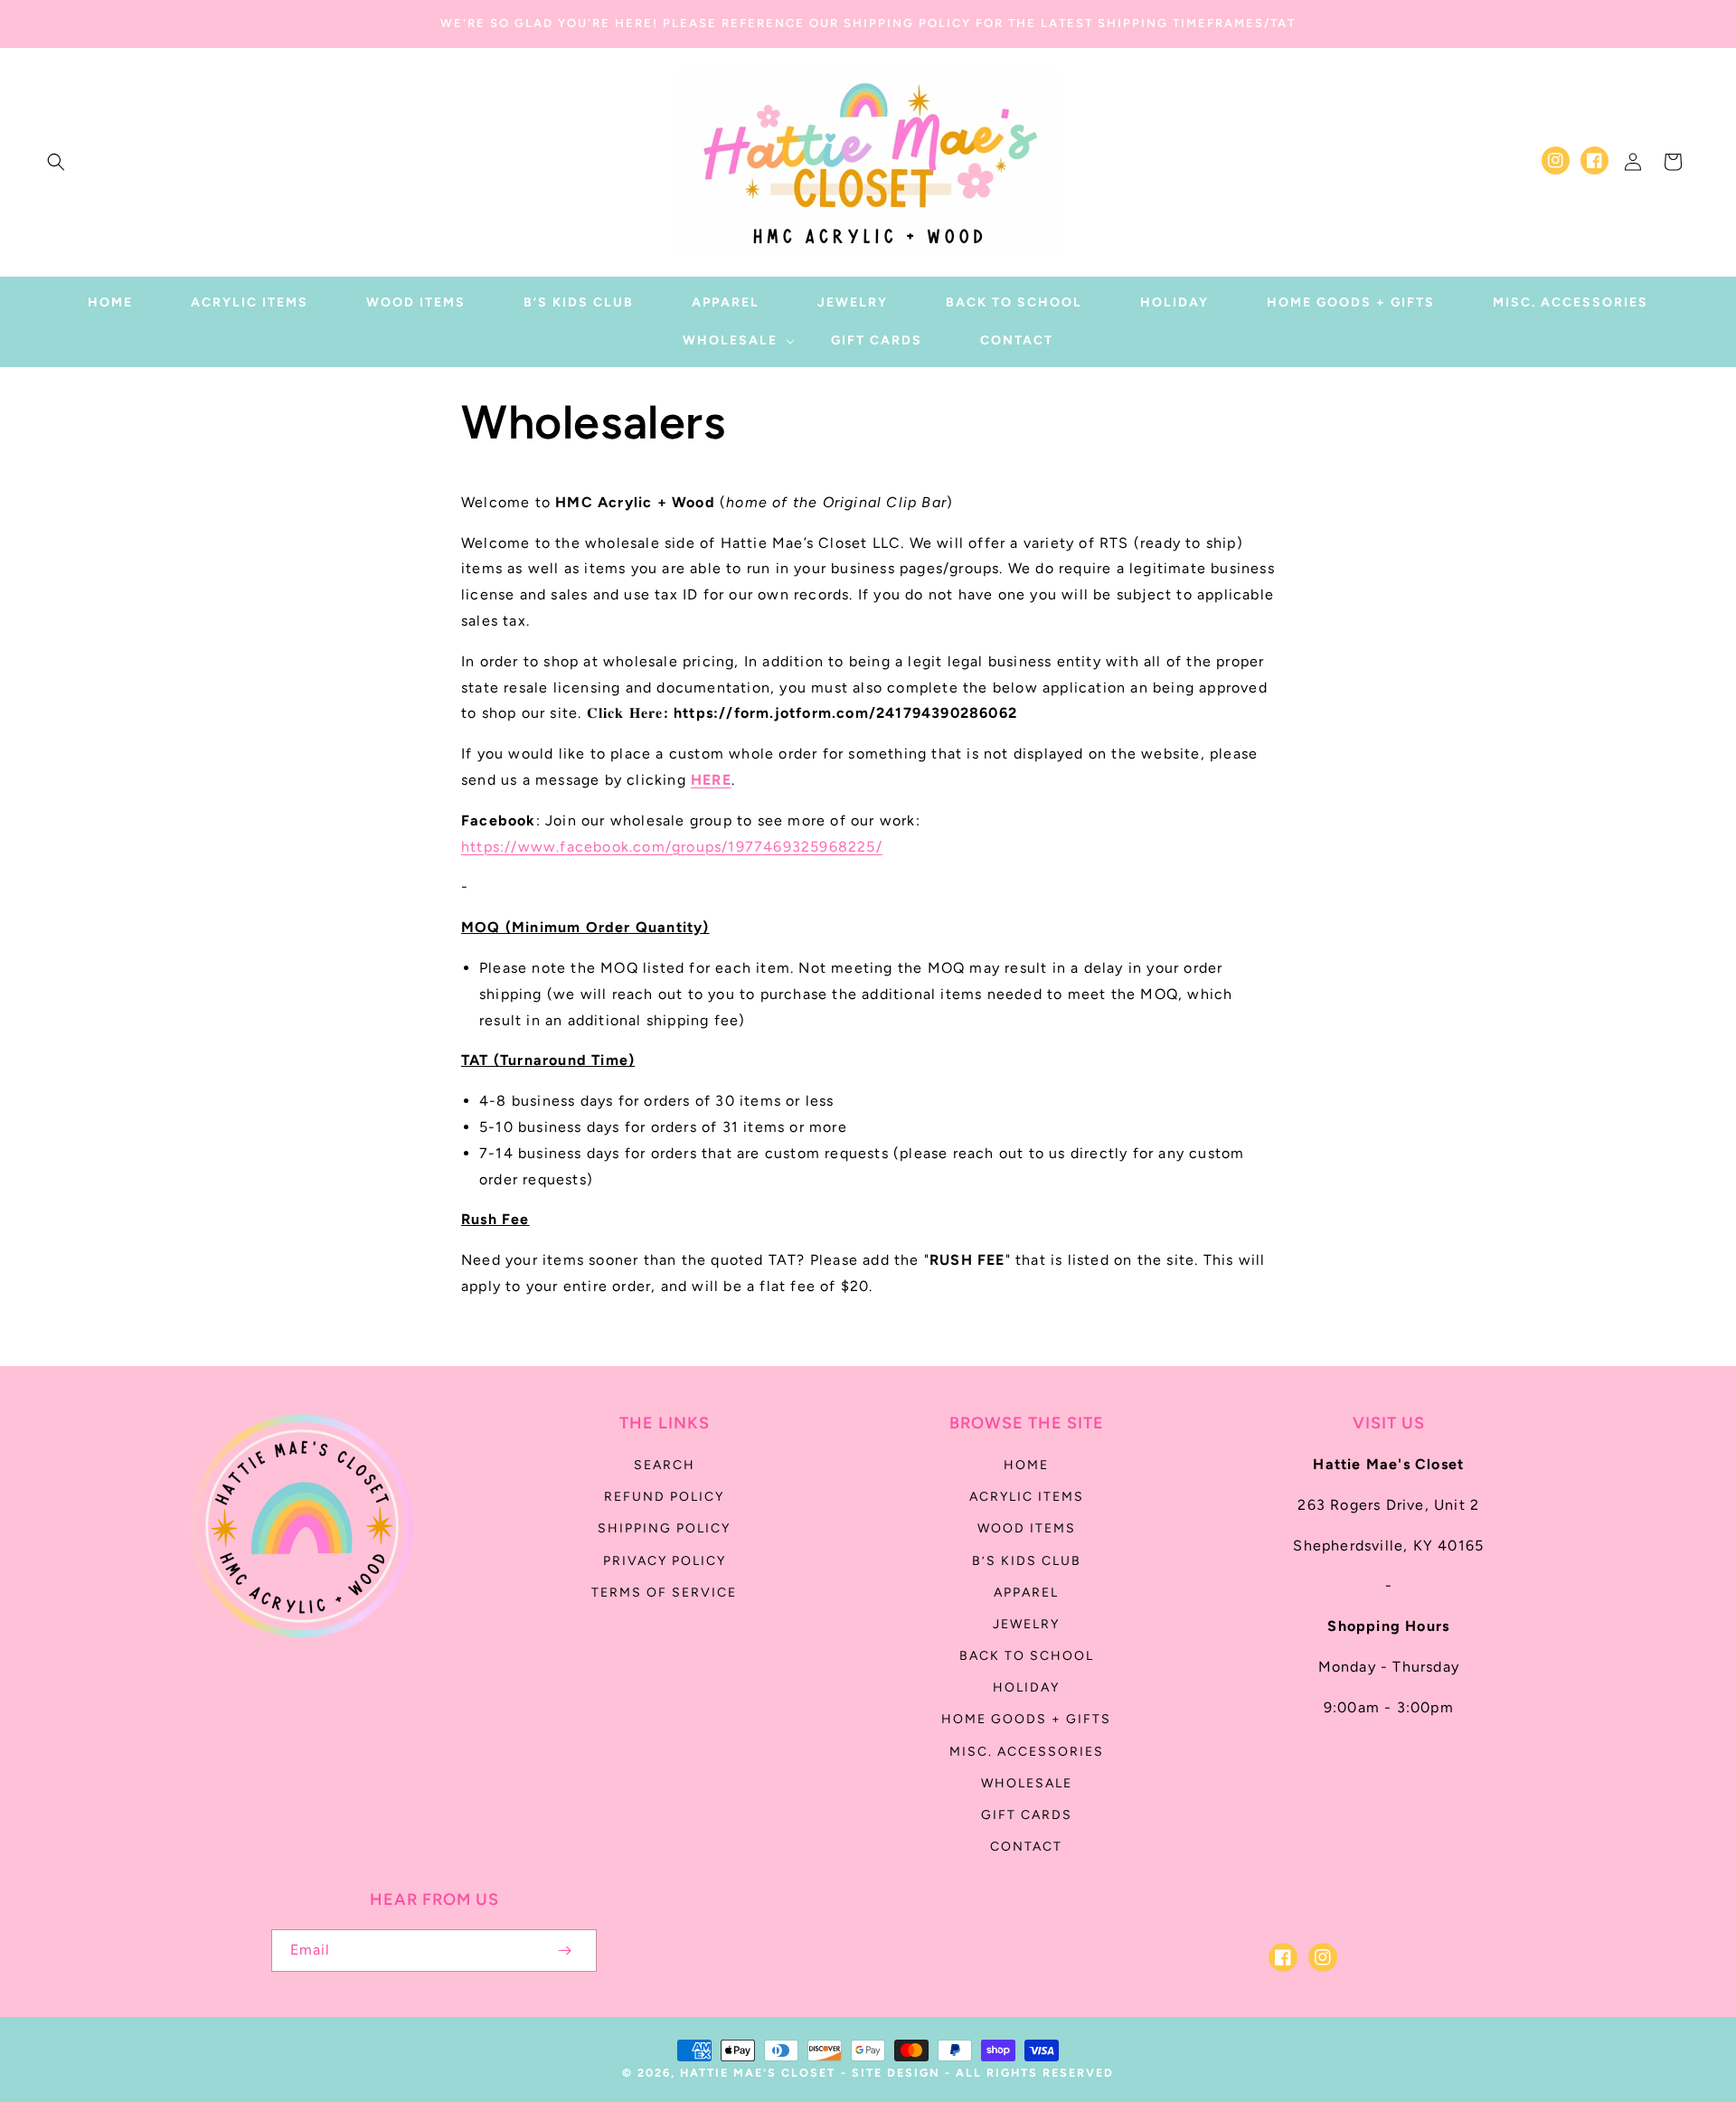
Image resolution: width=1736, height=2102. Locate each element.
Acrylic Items (1027, 1497)
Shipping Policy (664, 1528)
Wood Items (1027, 1528)
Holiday (1026, 1687)
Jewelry (1026, 1624)
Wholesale (1027, 1783)
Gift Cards (1027, 1815)
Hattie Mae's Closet (758, 2073)
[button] (56, 162)
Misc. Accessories (1027, 1752)
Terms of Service (664, 1593)
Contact (1026, 1847)
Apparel (1026, 1593)
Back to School (1027, 1656)
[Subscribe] (564, 1951)
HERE (711, 780)
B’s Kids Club (1027, 1561)
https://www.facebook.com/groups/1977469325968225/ (672, 847)
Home (1026, 1465)
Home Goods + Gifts (1026, 1719)
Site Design (896, 2073)
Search (665, 1465)
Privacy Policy (665, 1561)
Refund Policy (664, 1497)
